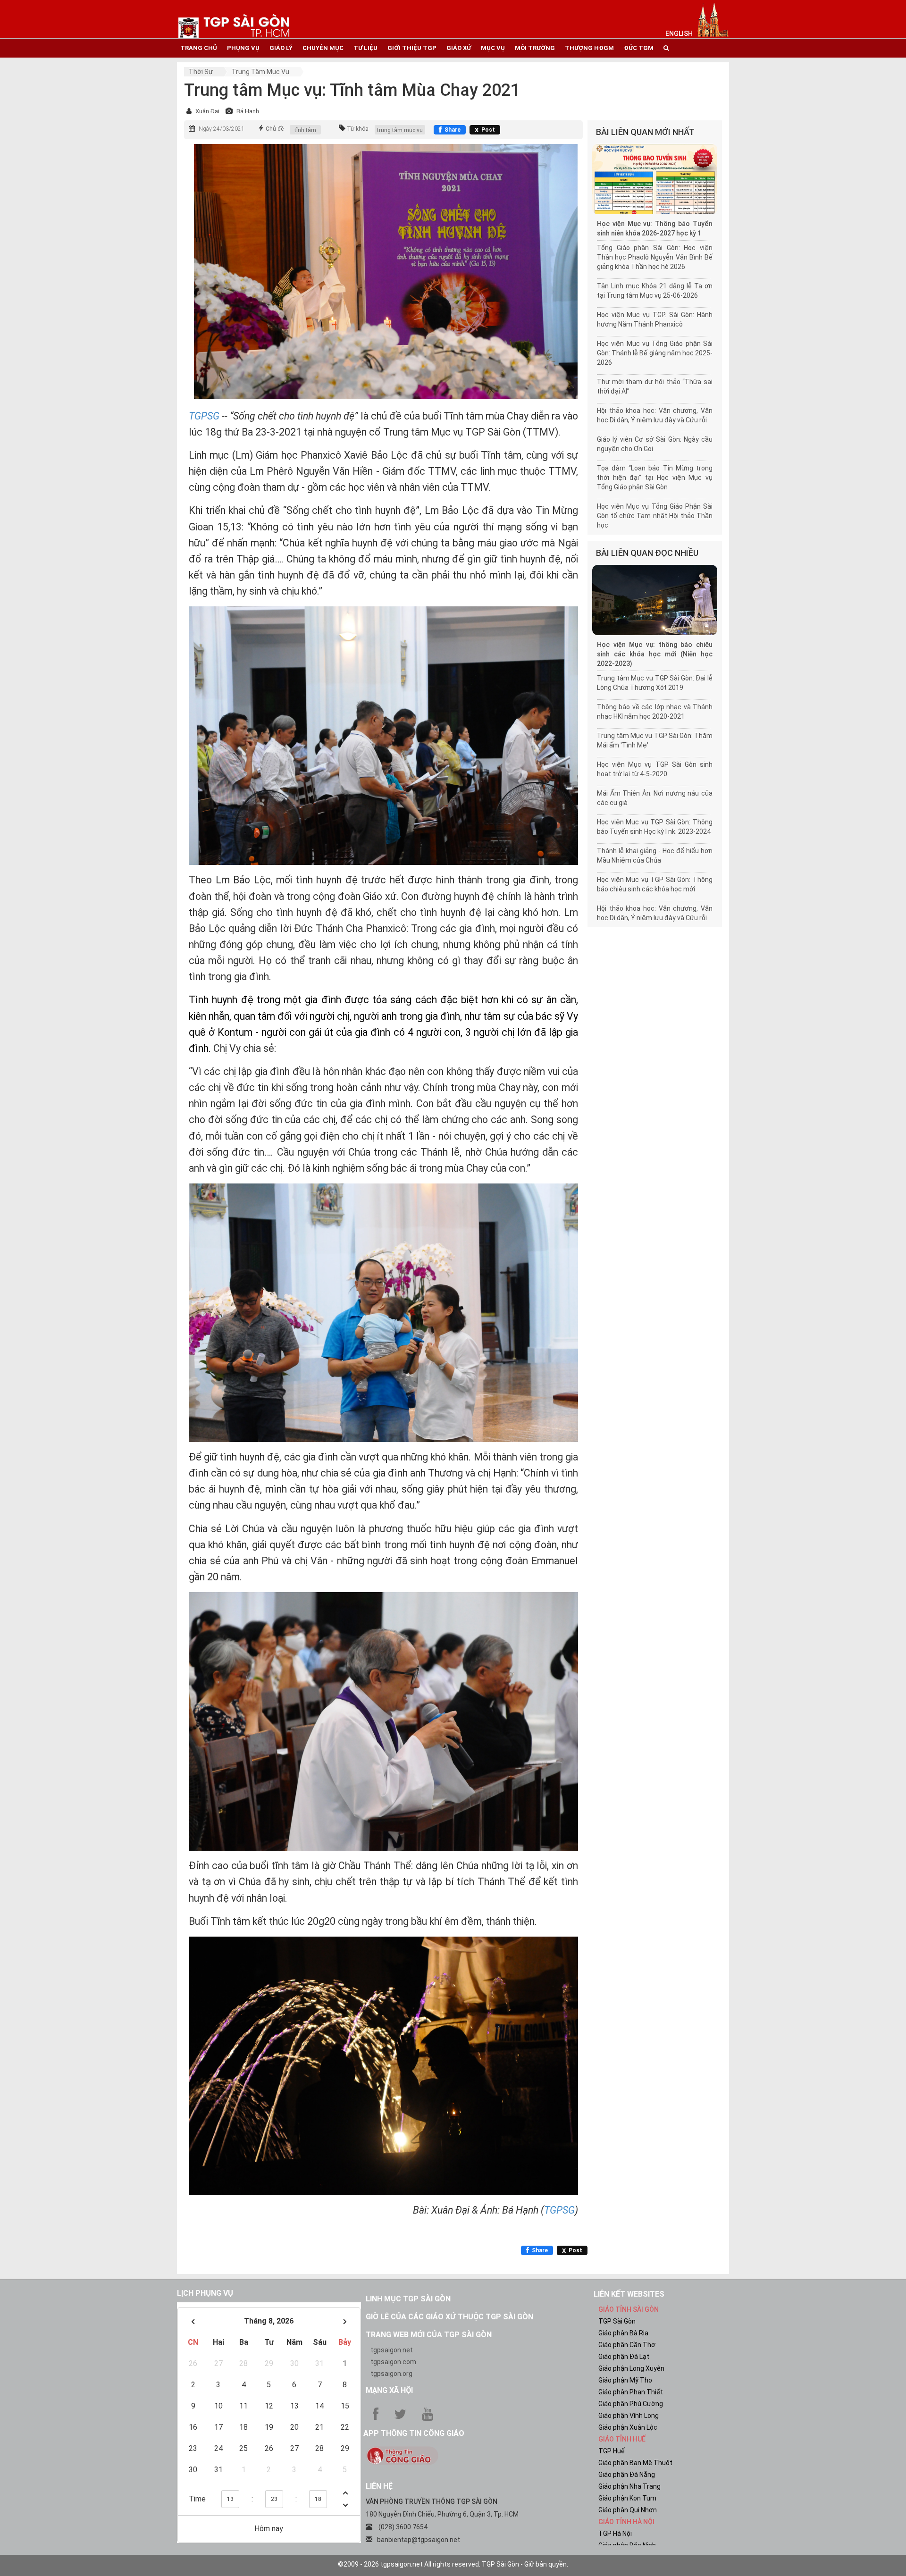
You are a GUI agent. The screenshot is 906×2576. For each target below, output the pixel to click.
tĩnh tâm (305, 130)
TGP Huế (612, 2451)
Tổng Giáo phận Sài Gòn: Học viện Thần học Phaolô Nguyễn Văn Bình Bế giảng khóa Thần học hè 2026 (655, 257)
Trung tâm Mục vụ (260, 72)
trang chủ (199, 48)
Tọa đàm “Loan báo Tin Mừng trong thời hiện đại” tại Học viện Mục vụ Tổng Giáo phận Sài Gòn (655, 478)
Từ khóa (358, 129)
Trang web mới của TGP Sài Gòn (429, 2335)
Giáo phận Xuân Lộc (628, 2427)
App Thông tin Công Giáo (414, 2433)
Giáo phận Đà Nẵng (627, 2475)
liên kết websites (629, 2294)
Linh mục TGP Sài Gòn (408, 2299)
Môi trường (535, 48)
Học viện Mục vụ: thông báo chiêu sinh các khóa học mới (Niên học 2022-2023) (655, 654)
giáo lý (281, 48)
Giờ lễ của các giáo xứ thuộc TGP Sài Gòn (449, 2317)
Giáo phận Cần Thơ (627, 2345)
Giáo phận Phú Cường (631, 2404)
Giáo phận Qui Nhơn (628, 2510)
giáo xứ (459, 48)
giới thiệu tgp (412, 48)
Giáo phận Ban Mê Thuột (635, 2463)
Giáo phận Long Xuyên (631, 2368)
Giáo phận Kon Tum (627, 2498)
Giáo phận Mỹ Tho (625, 2380)
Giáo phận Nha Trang (629, 2486)
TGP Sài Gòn (617, 2321)
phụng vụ (243, 48)
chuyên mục (323, 48)
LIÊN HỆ (379, 2486)
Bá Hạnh (248, 111)
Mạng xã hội (389, 2390)
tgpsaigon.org (391, 2374)
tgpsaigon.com (393, 2362)
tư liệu (365, 48)
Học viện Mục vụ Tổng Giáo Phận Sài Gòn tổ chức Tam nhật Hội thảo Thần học (655, 516)
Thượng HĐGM (589, 48)
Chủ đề (275, 129)
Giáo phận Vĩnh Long (629, 2416)
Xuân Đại (207, 111)
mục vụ (493, 48)
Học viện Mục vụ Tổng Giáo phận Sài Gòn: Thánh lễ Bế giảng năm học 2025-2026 (655, 353)
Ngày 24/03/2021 (222, 129)
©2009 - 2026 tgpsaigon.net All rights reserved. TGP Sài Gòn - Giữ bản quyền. (453, 2564)
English (679, 34)
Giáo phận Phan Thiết (631, 2392)
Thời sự (201, 72)
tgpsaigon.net (392, 2350)
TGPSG (559, 2210)
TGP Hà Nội (615, 2534)
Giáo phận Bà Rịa (623, 2333)
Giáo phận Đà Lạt (624, 2357)
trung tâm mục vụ (400, 130)
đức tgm (639, 48)
